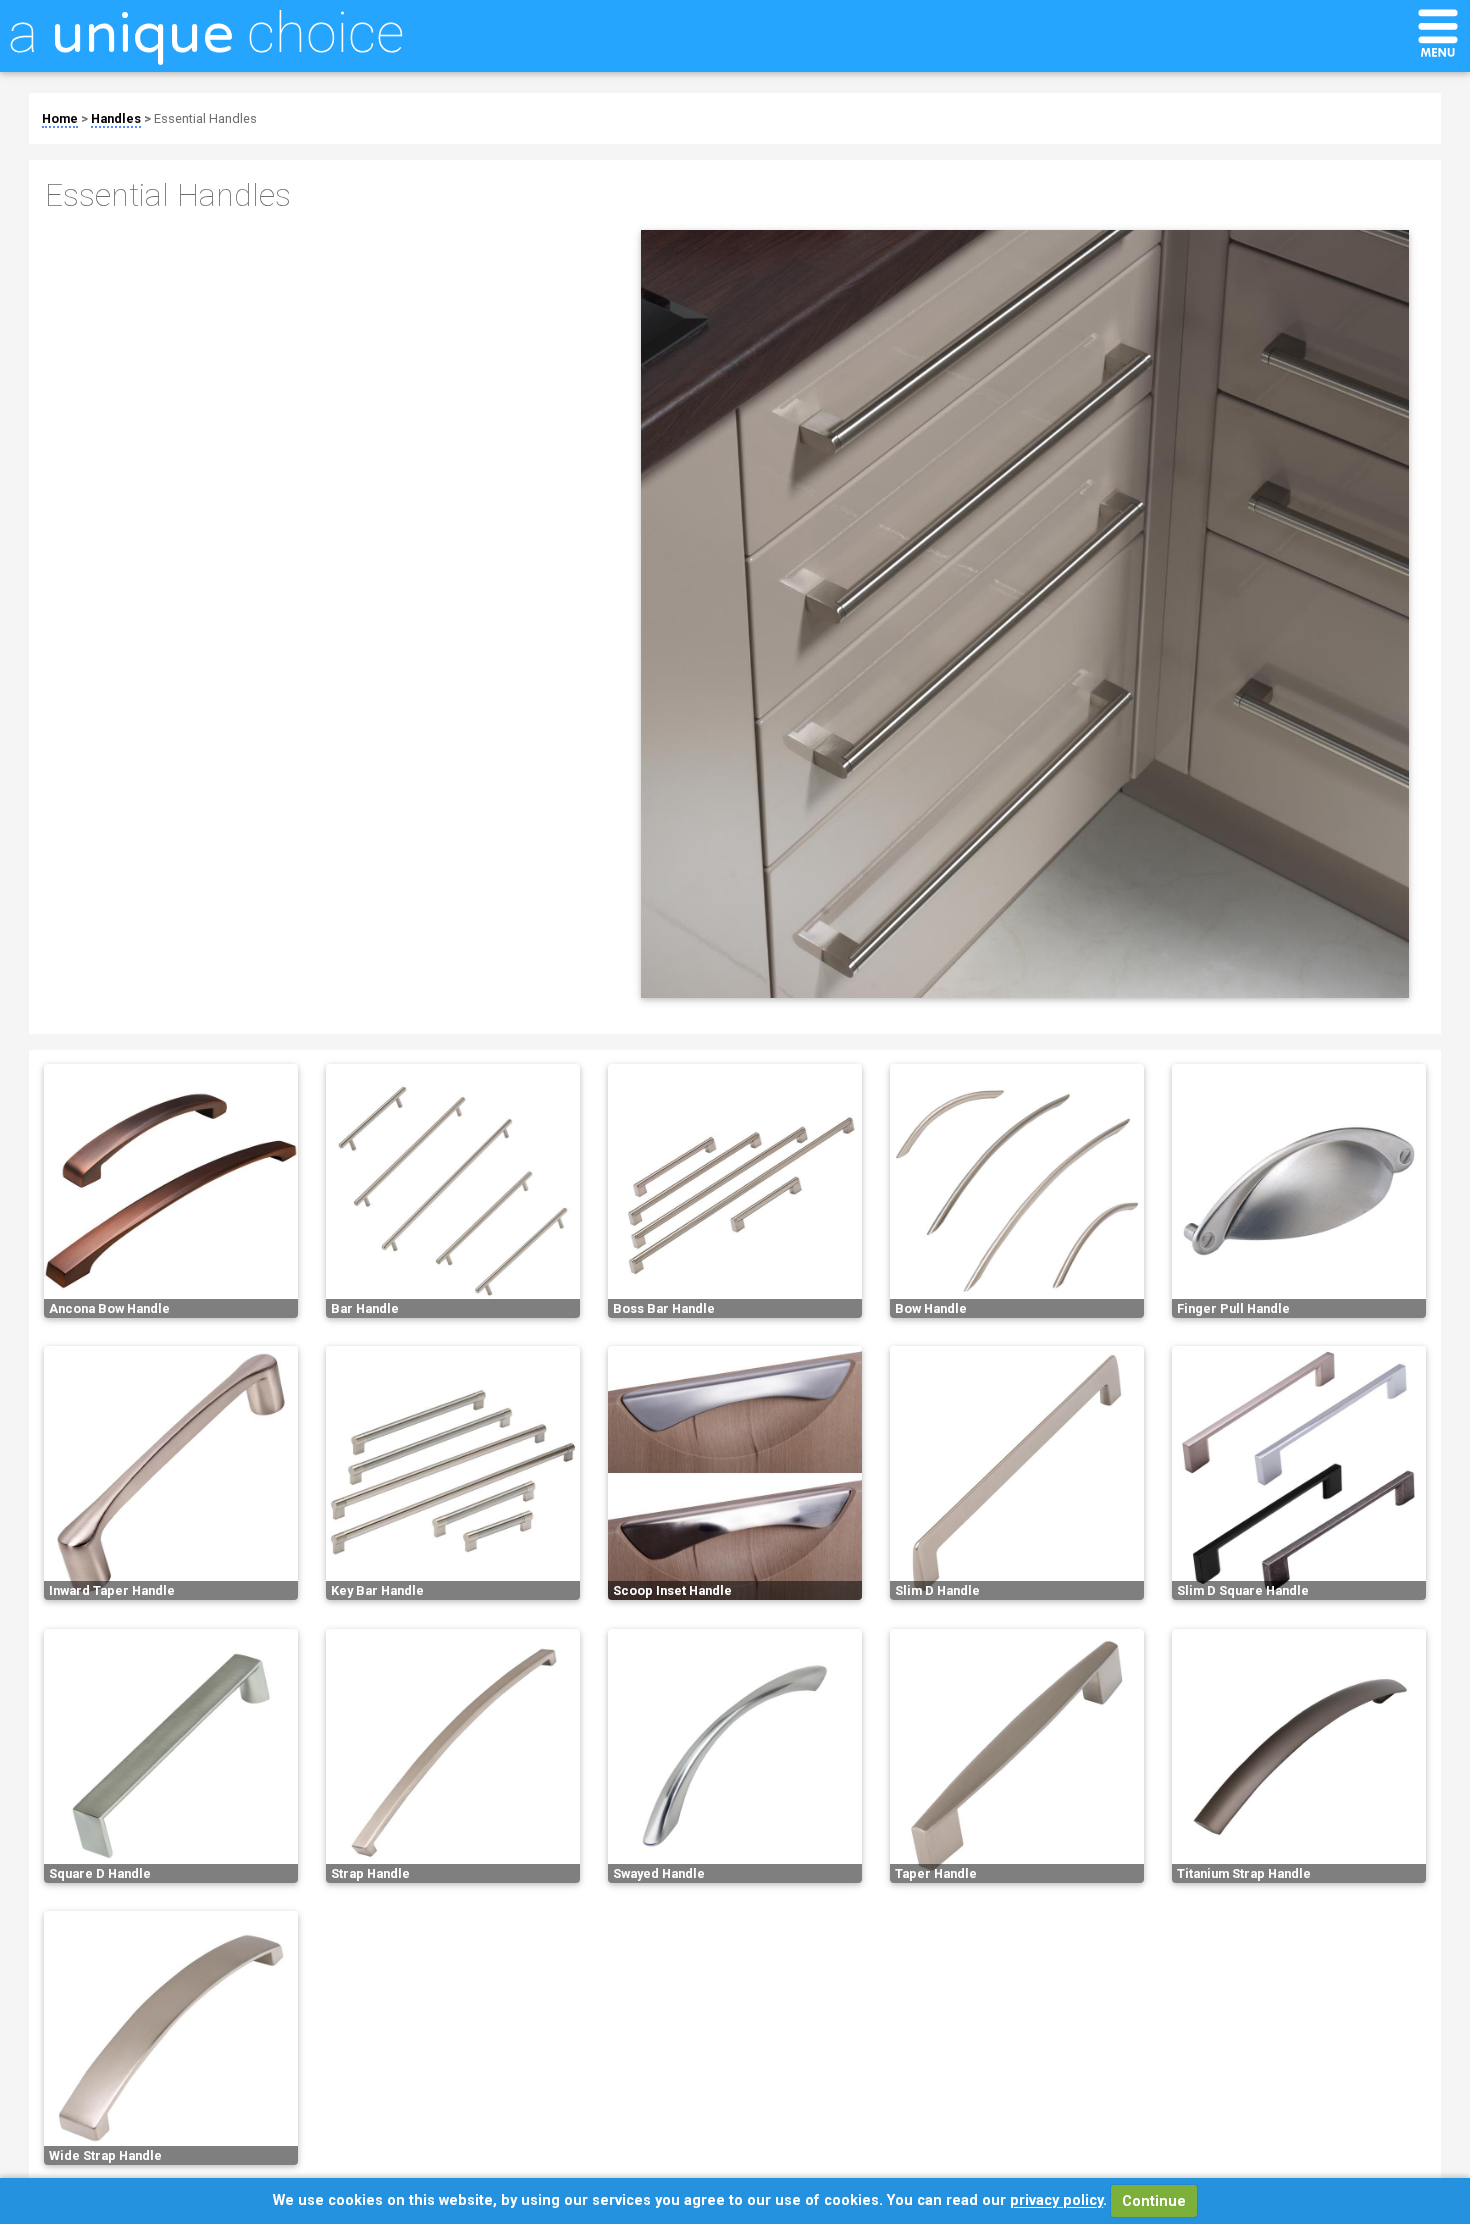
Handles (116, 118)
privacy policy (1056, 2201)
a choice (206, 33)
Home (60, 118)
